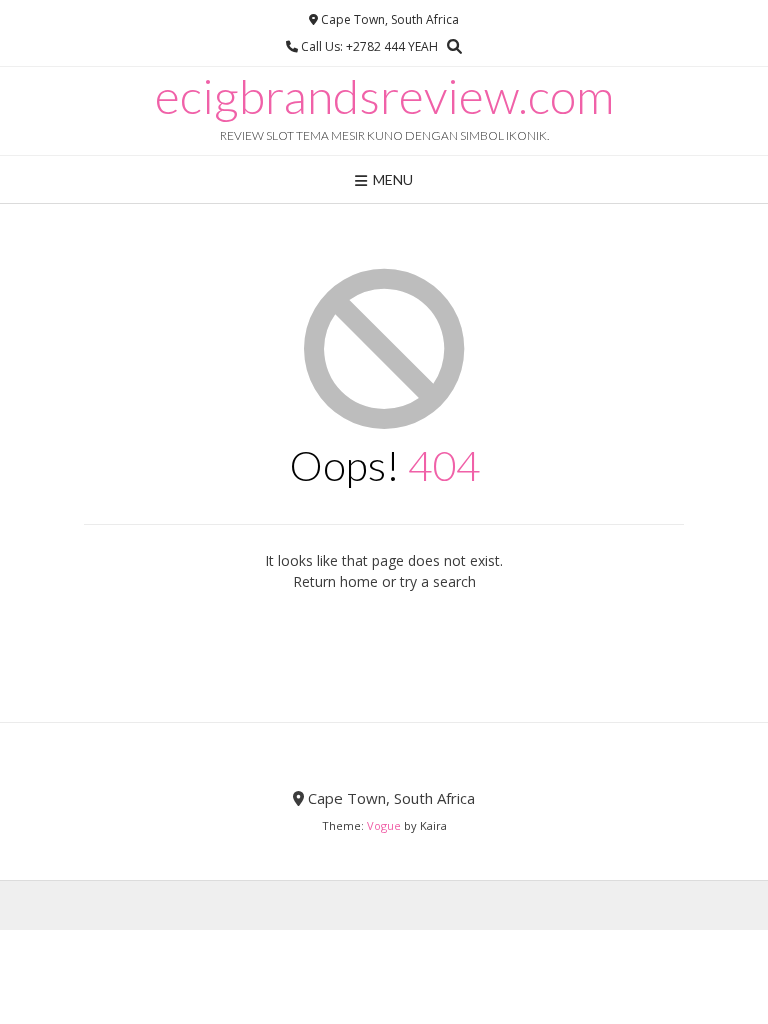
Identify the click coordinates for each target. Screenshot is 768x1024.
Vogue (384, 825)
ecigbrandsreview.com (384, 96)
